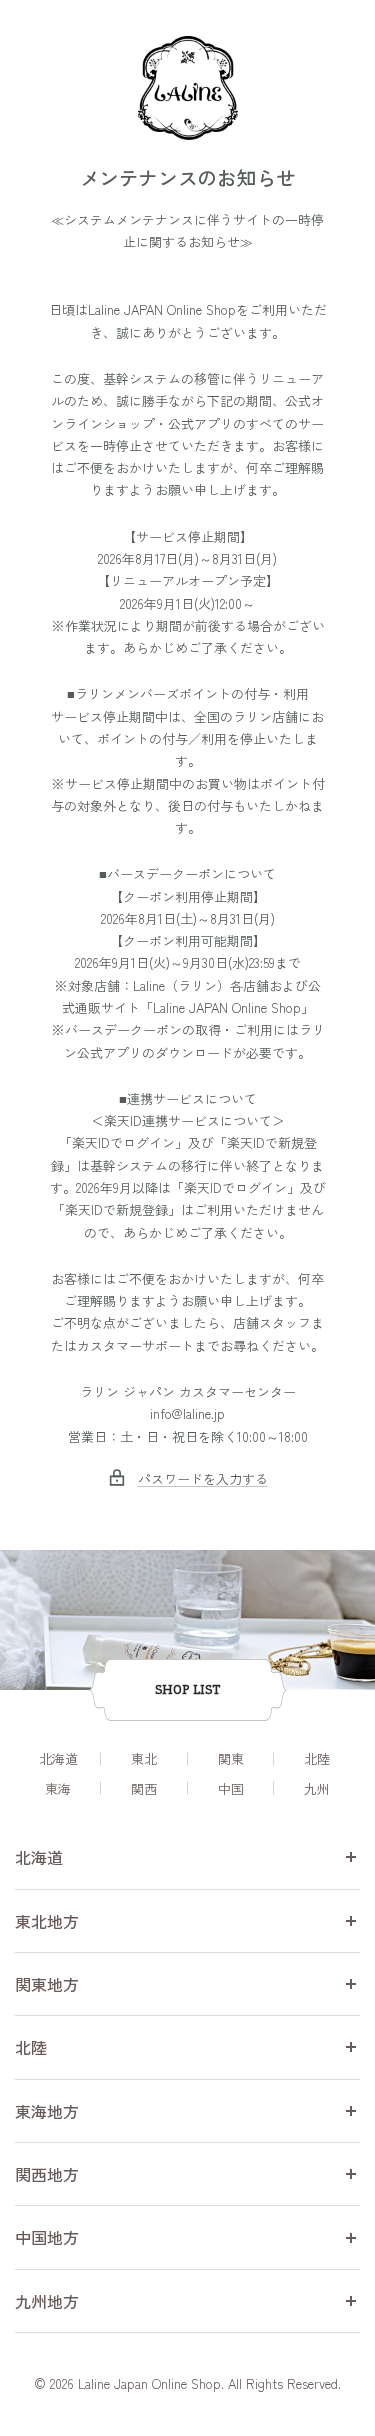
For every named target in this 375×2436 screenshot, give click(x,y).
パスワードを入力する (203, 1478)
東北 (144, 1758)
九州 (317, 1788)
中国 (231, 1788)
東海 (58, 1788)
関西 (144, 1788)
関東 (231, 1758)
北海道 (58, 1758)
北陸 (317, 1758)
